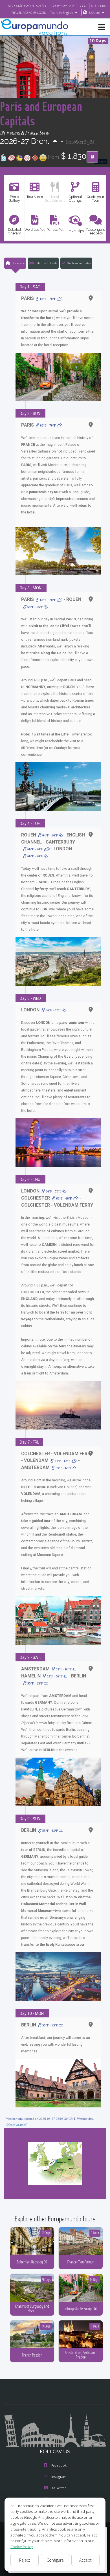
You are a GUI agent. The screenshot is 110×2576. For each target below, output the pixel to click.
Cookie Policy (22, 2547)
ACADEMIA (98, 6)
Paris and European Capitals (41, 113)
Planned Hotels (46, 263)
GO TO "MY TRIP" (63, 6)
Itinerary (18, 263)
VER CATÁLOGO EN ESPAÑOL (28, 6)
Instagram (59, 2477)
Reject (25, 2560)
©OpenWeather (16, 2125)
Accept (85, 2560)
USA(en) (94, 13)
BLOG (83, 6)
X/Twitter (59, 2488)
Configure (55, 2560)
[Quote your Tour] (92, 157)
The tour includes (79, 263)
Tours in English (62, 13)
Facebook (59, 2465)
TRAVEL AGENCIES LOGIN (29, 13)
